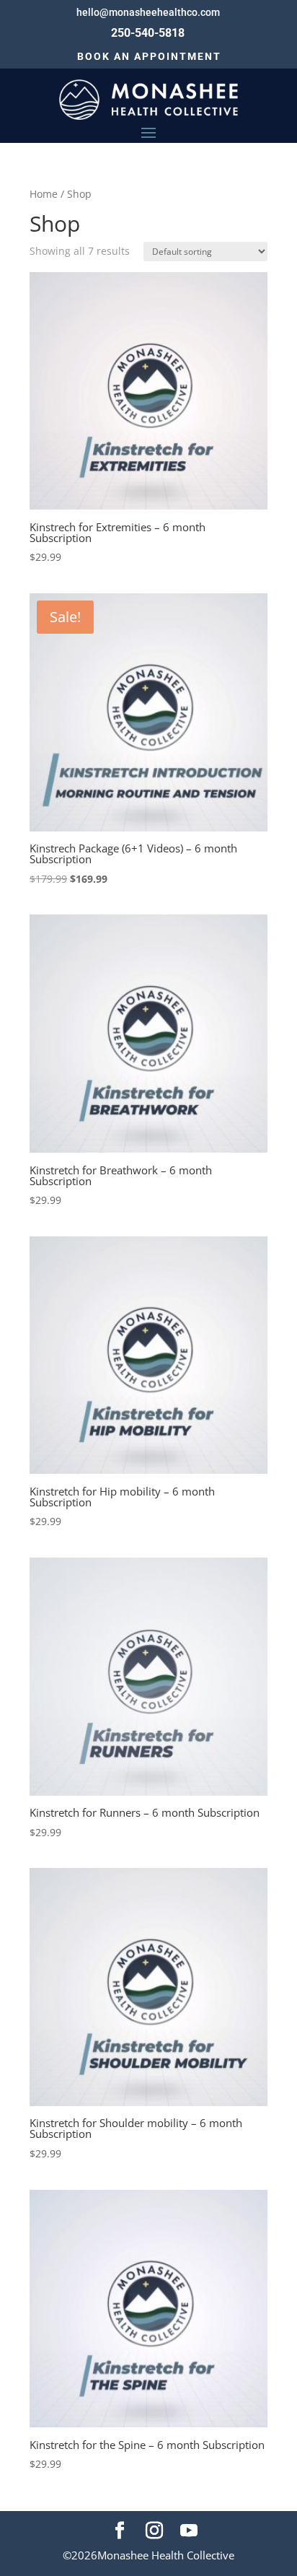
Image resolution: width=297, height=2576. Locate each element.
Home (44, 194)
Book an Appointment (149, 56)
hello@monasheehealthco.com (148, 12)
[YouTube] (189, 2531)
